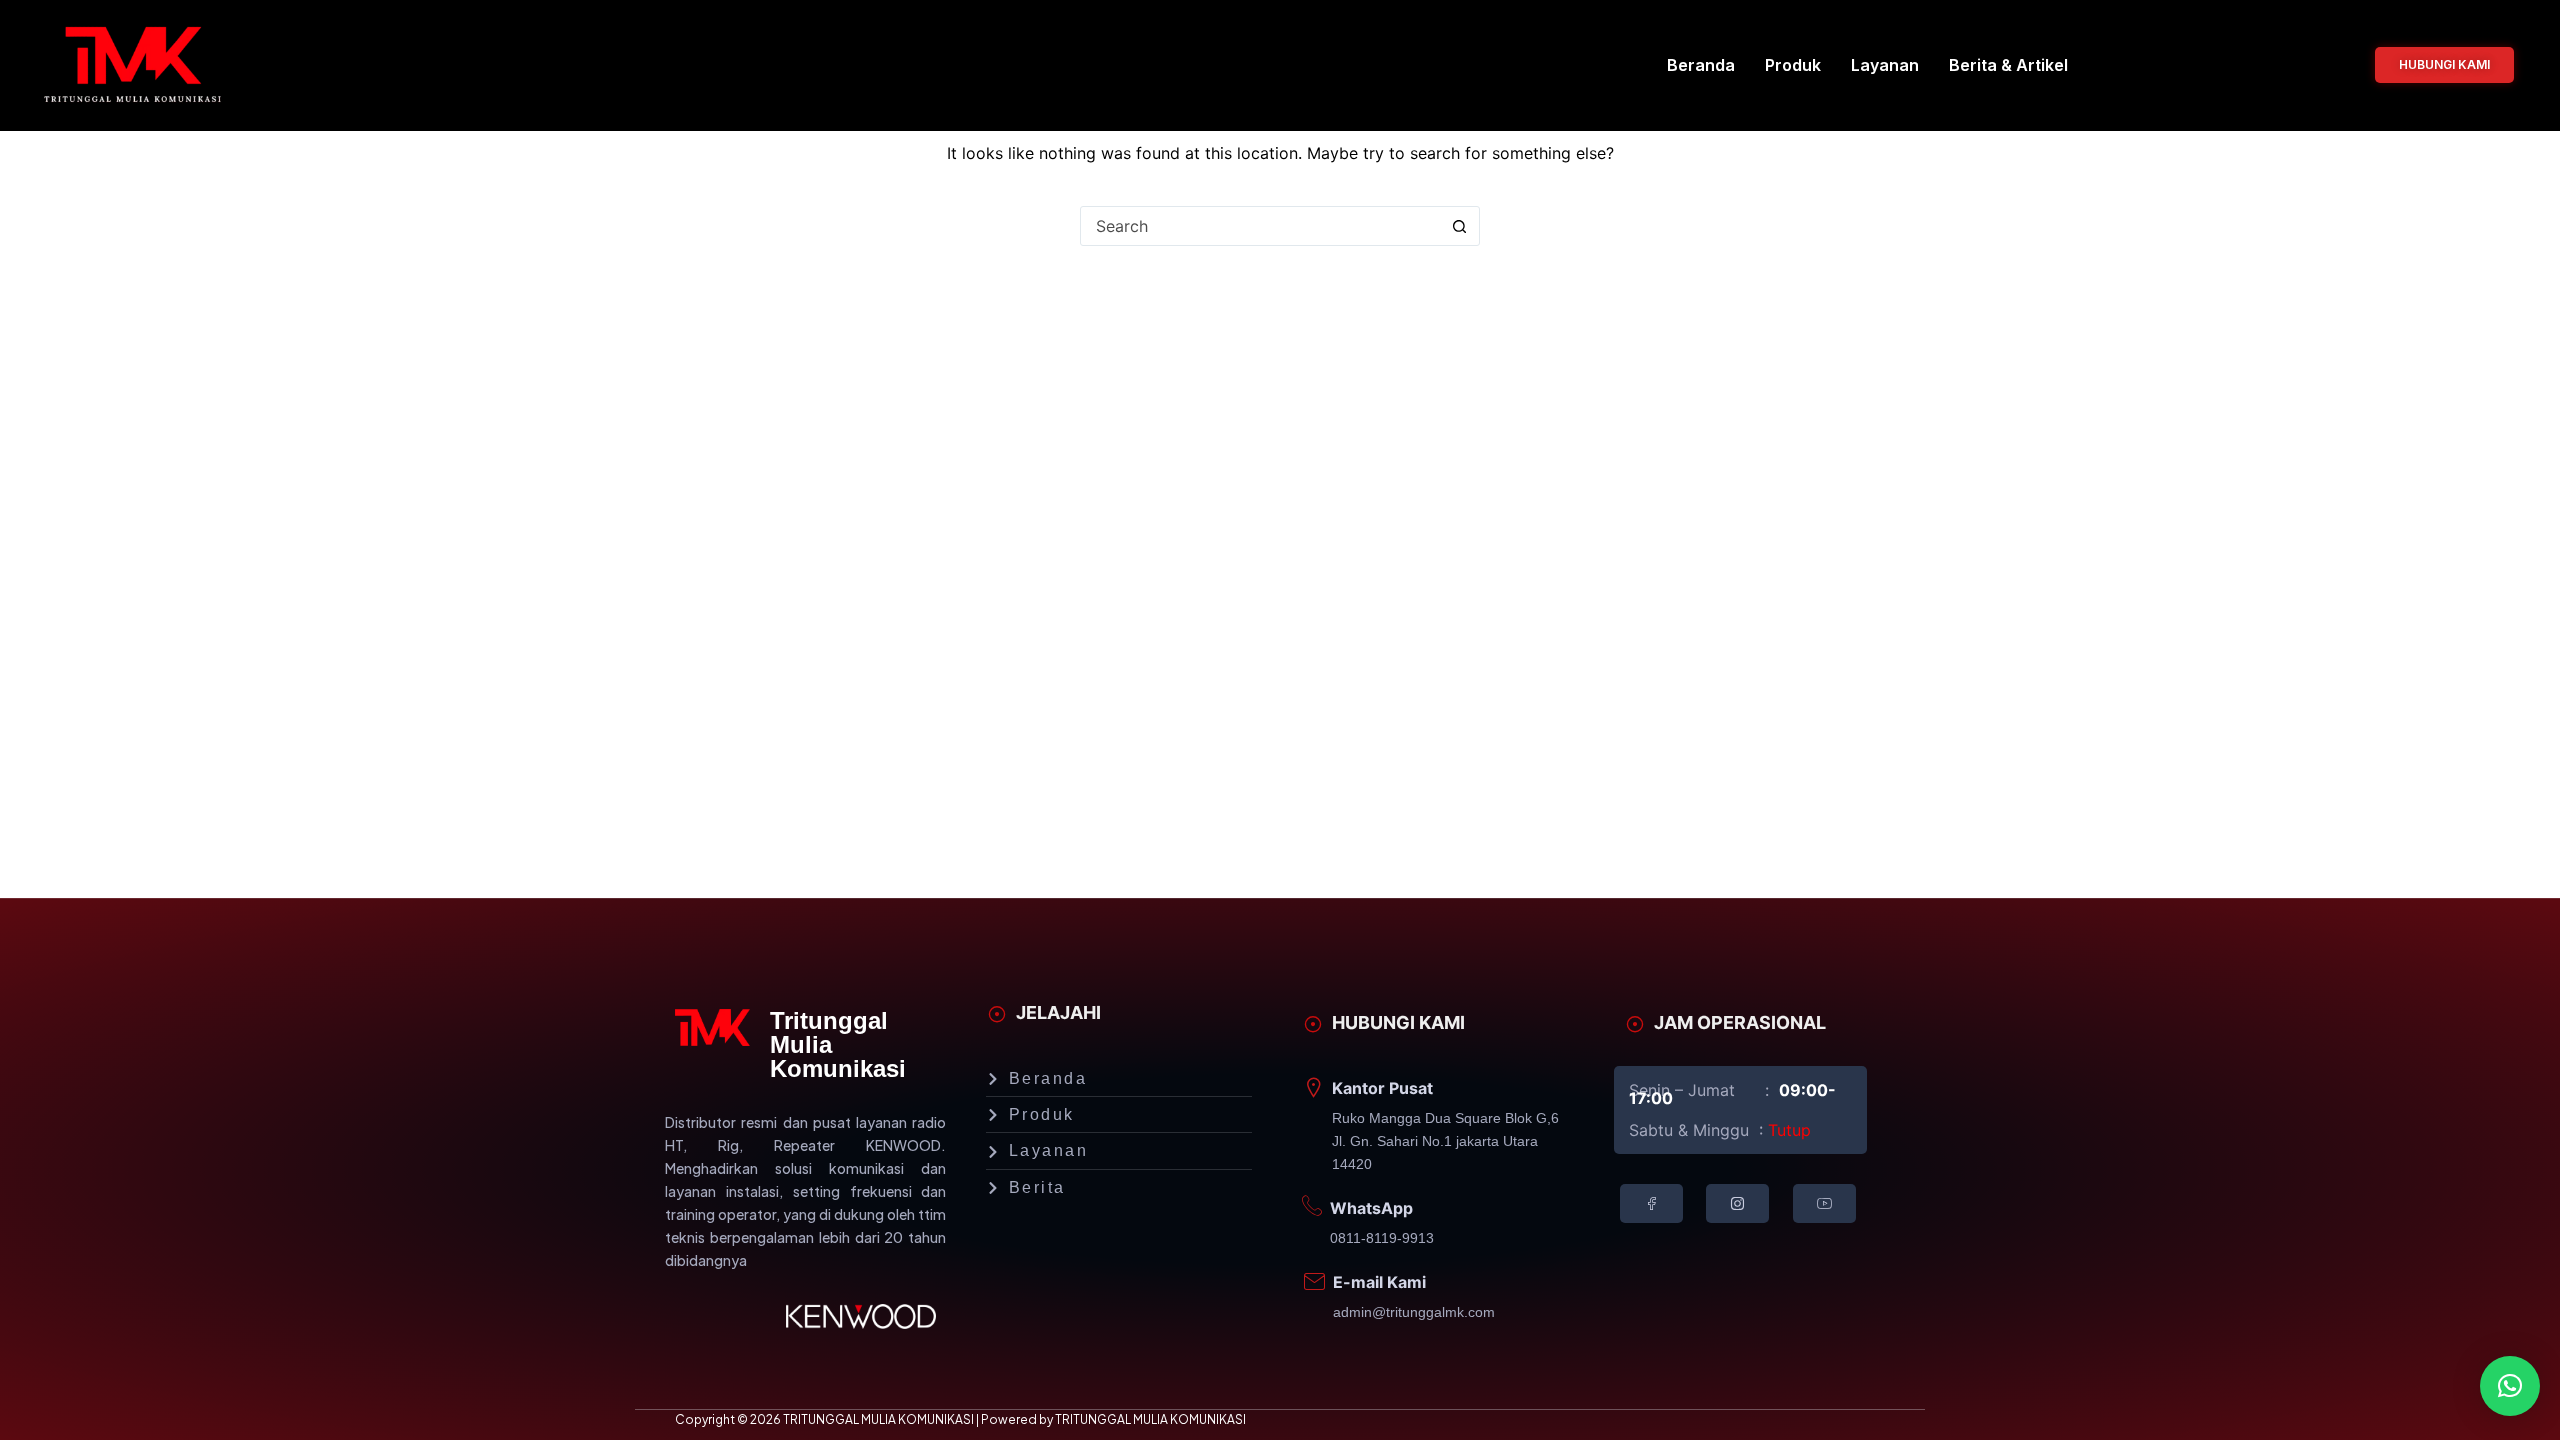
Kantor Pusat (1382, 1088)
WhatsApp (1371, 1208)
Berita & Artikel (2008, 65)
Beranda (1701, 65)
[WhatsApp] (1312, 1206)
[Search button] (1459, 226)
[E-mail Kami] (1314, 1282)
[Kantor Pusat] (1314, 1088)
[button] (2510, 1386)
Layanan (1885, 65)
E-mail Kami (1379, 1282)
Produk (1793, 65)
